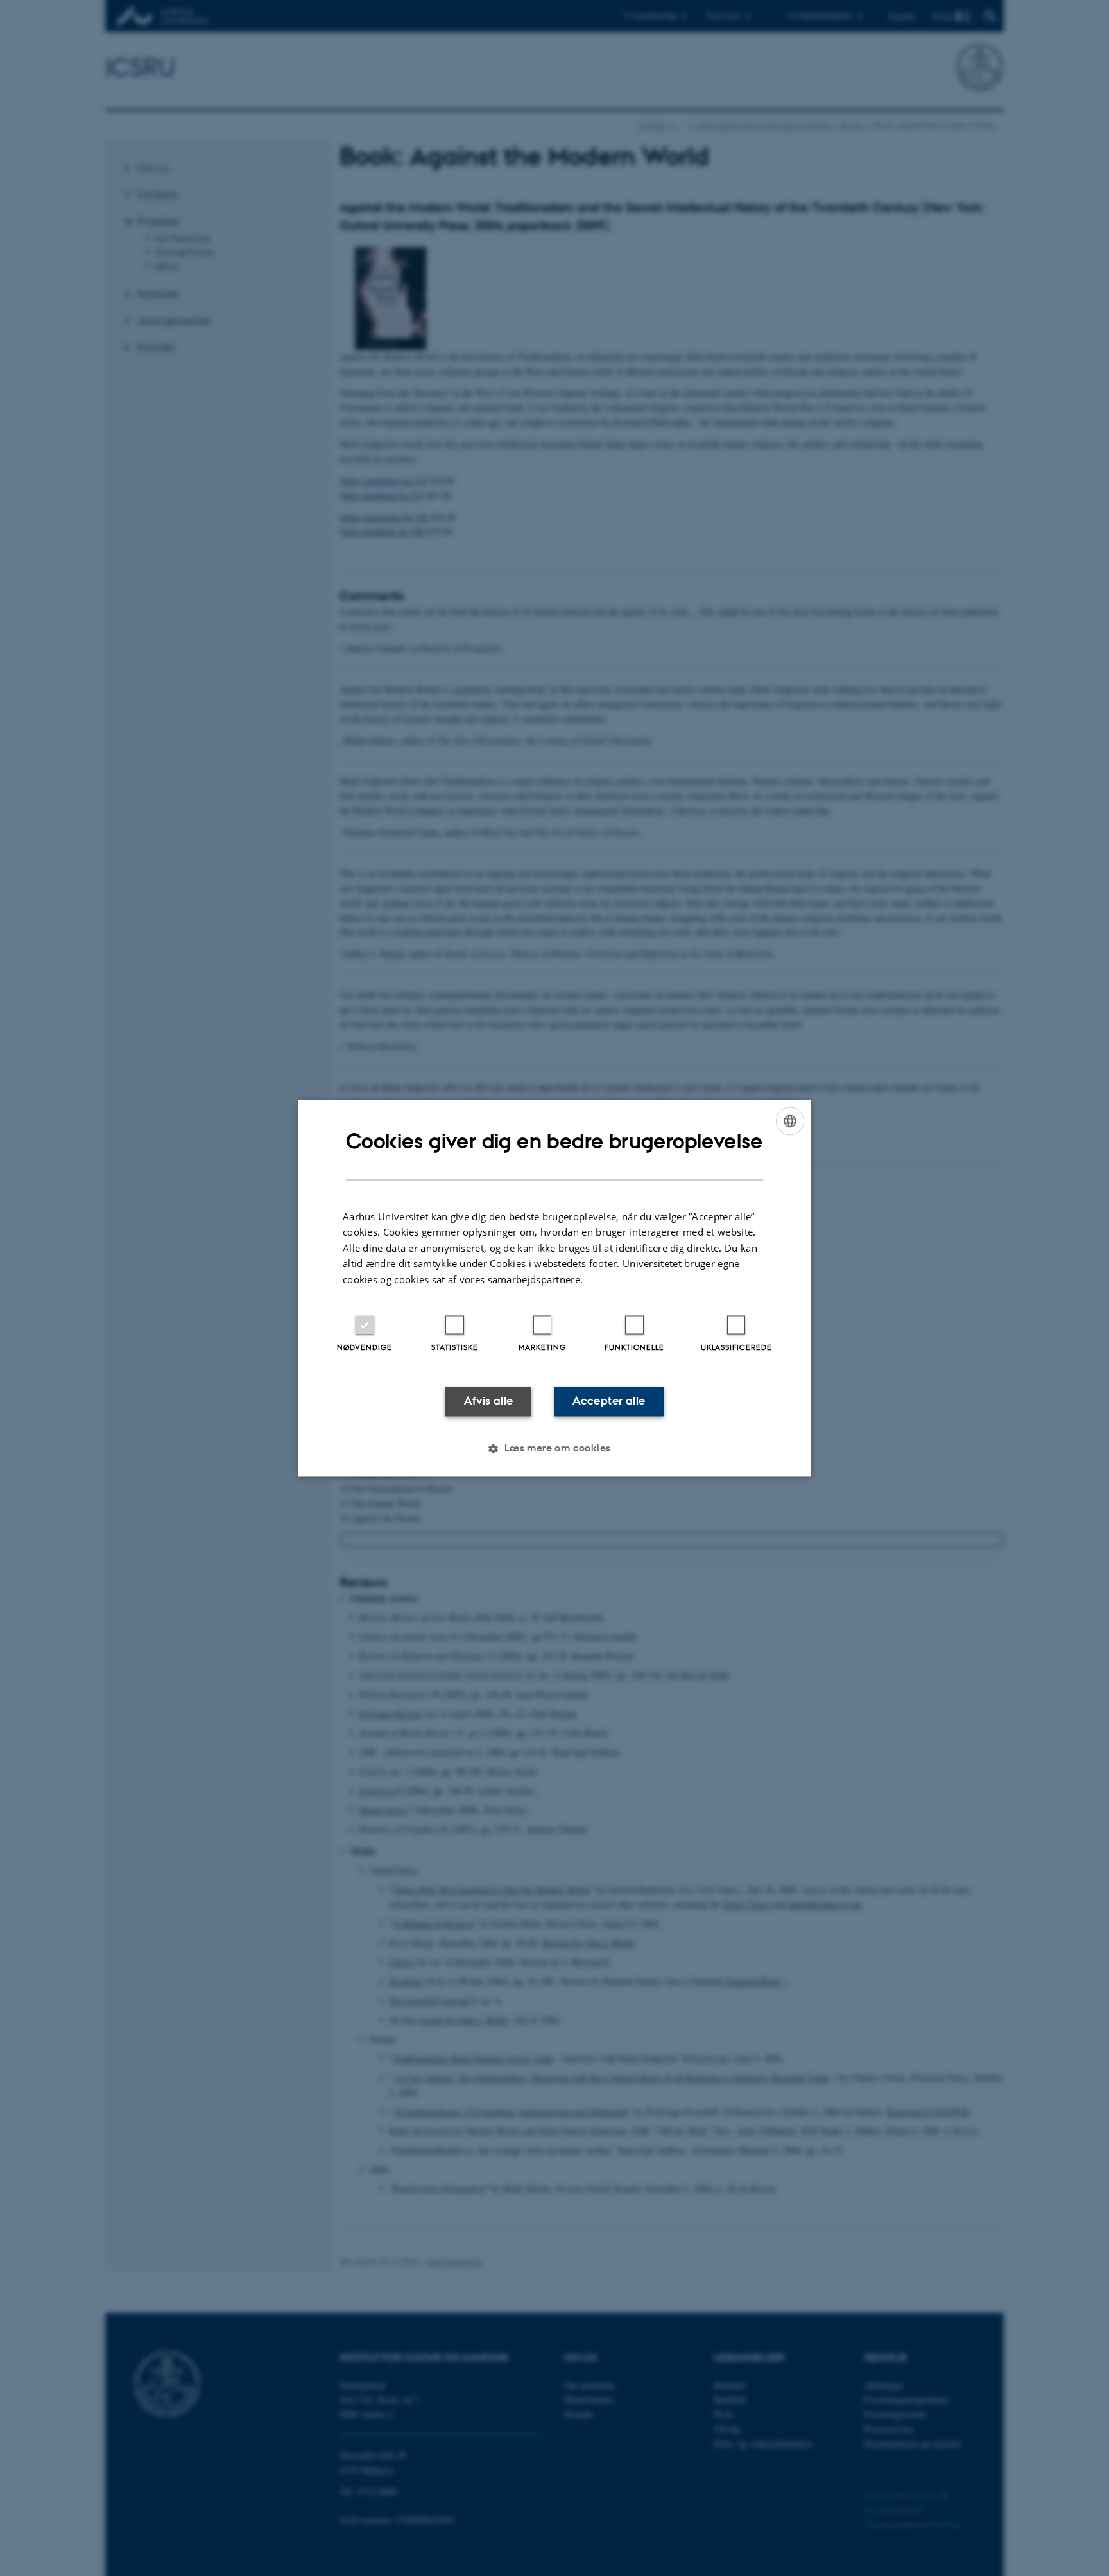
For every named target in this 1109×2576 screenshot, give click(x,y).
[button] (554, 1448)
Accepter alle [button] (609, 1401)
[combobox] (790, 1121)
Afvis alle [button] (489, 1401)
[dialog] (554, 1288)
